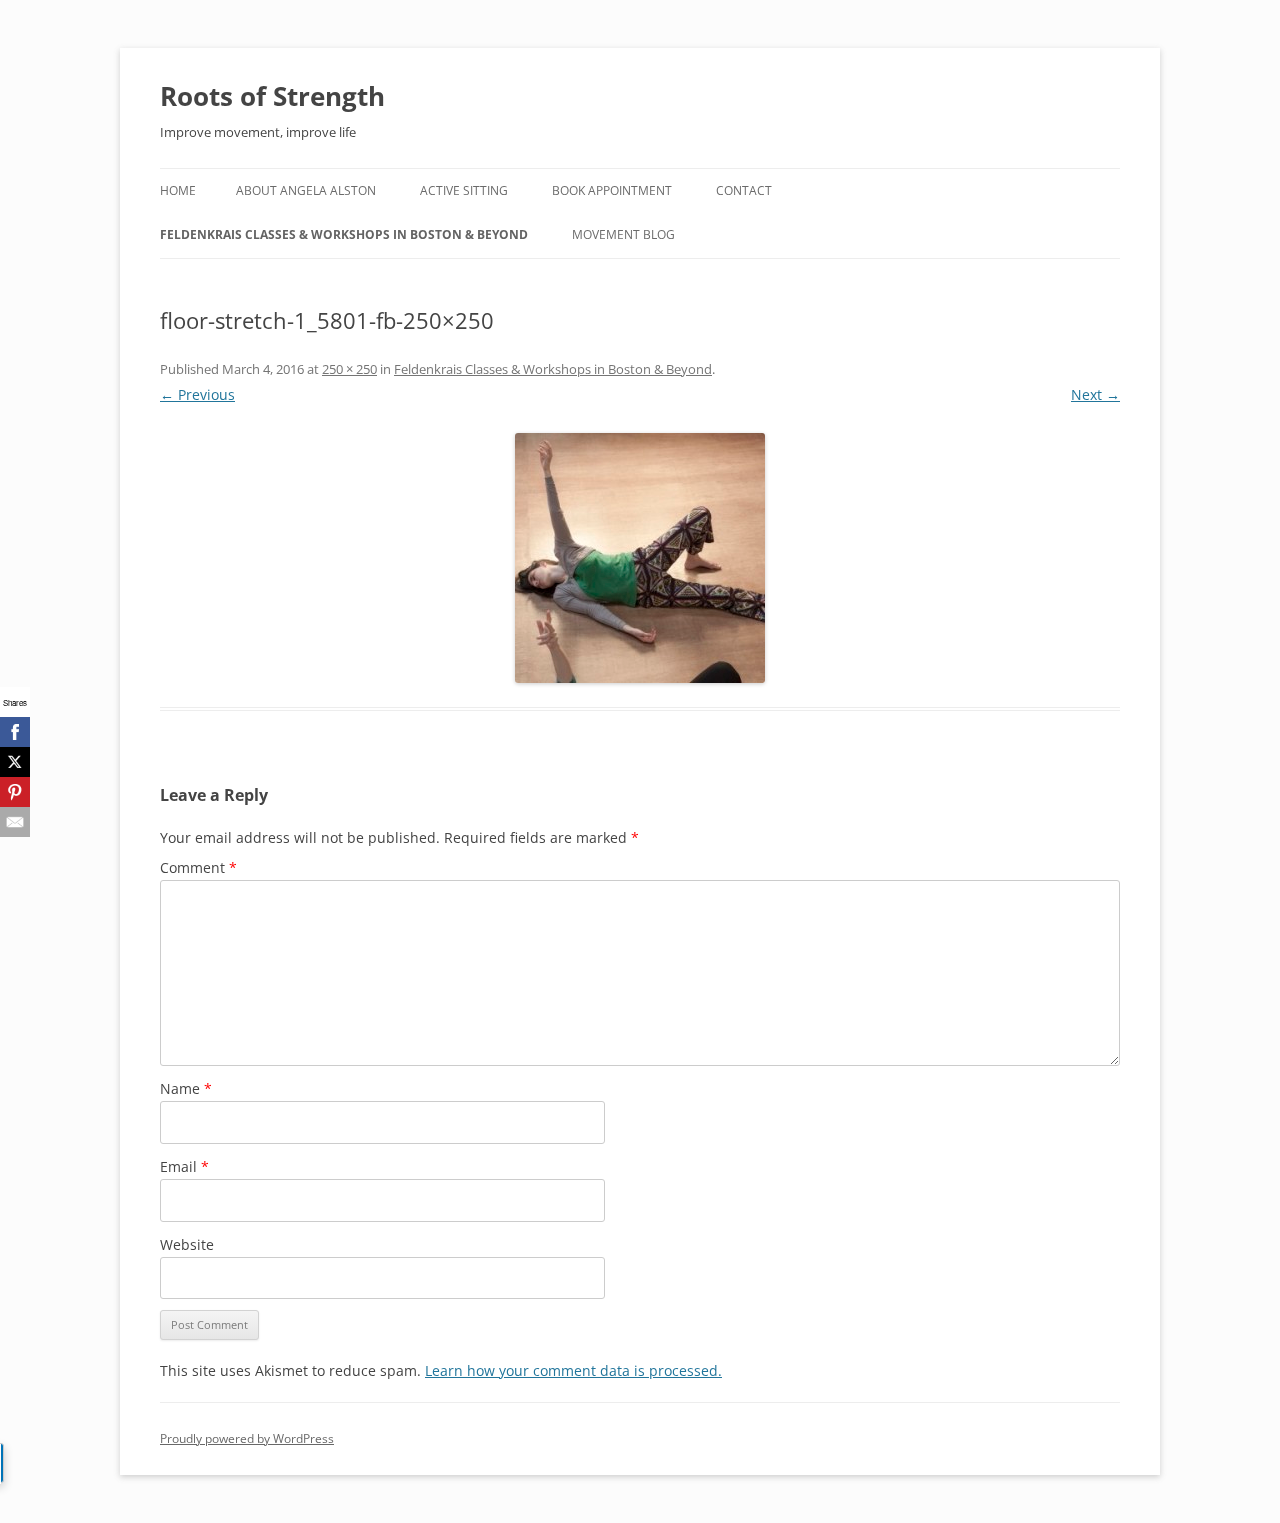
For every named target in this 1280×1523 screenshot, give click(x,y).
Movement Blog (623, 234)
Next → (1095, 394)
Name (186, 1088)
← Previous (197, 394)
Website (187, 1244)
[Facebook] (15, 732)
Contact (744, 190)
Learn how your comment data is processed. (573, 1370)
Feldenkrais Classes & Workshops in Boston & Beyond (344, 234)
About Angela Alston (306, 190)
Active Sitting (464, 190)
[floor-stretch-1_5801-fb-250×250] (640, 558)
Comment (198, 867)
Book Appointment (612, 190)
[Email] (15, 822)
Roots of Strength (272, 96)
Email (184, 1166)
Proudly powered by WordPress (247, 1438)
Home (178, 190)
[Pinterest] (15, 792)
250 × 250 (349, 369)
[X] (15, 762)
